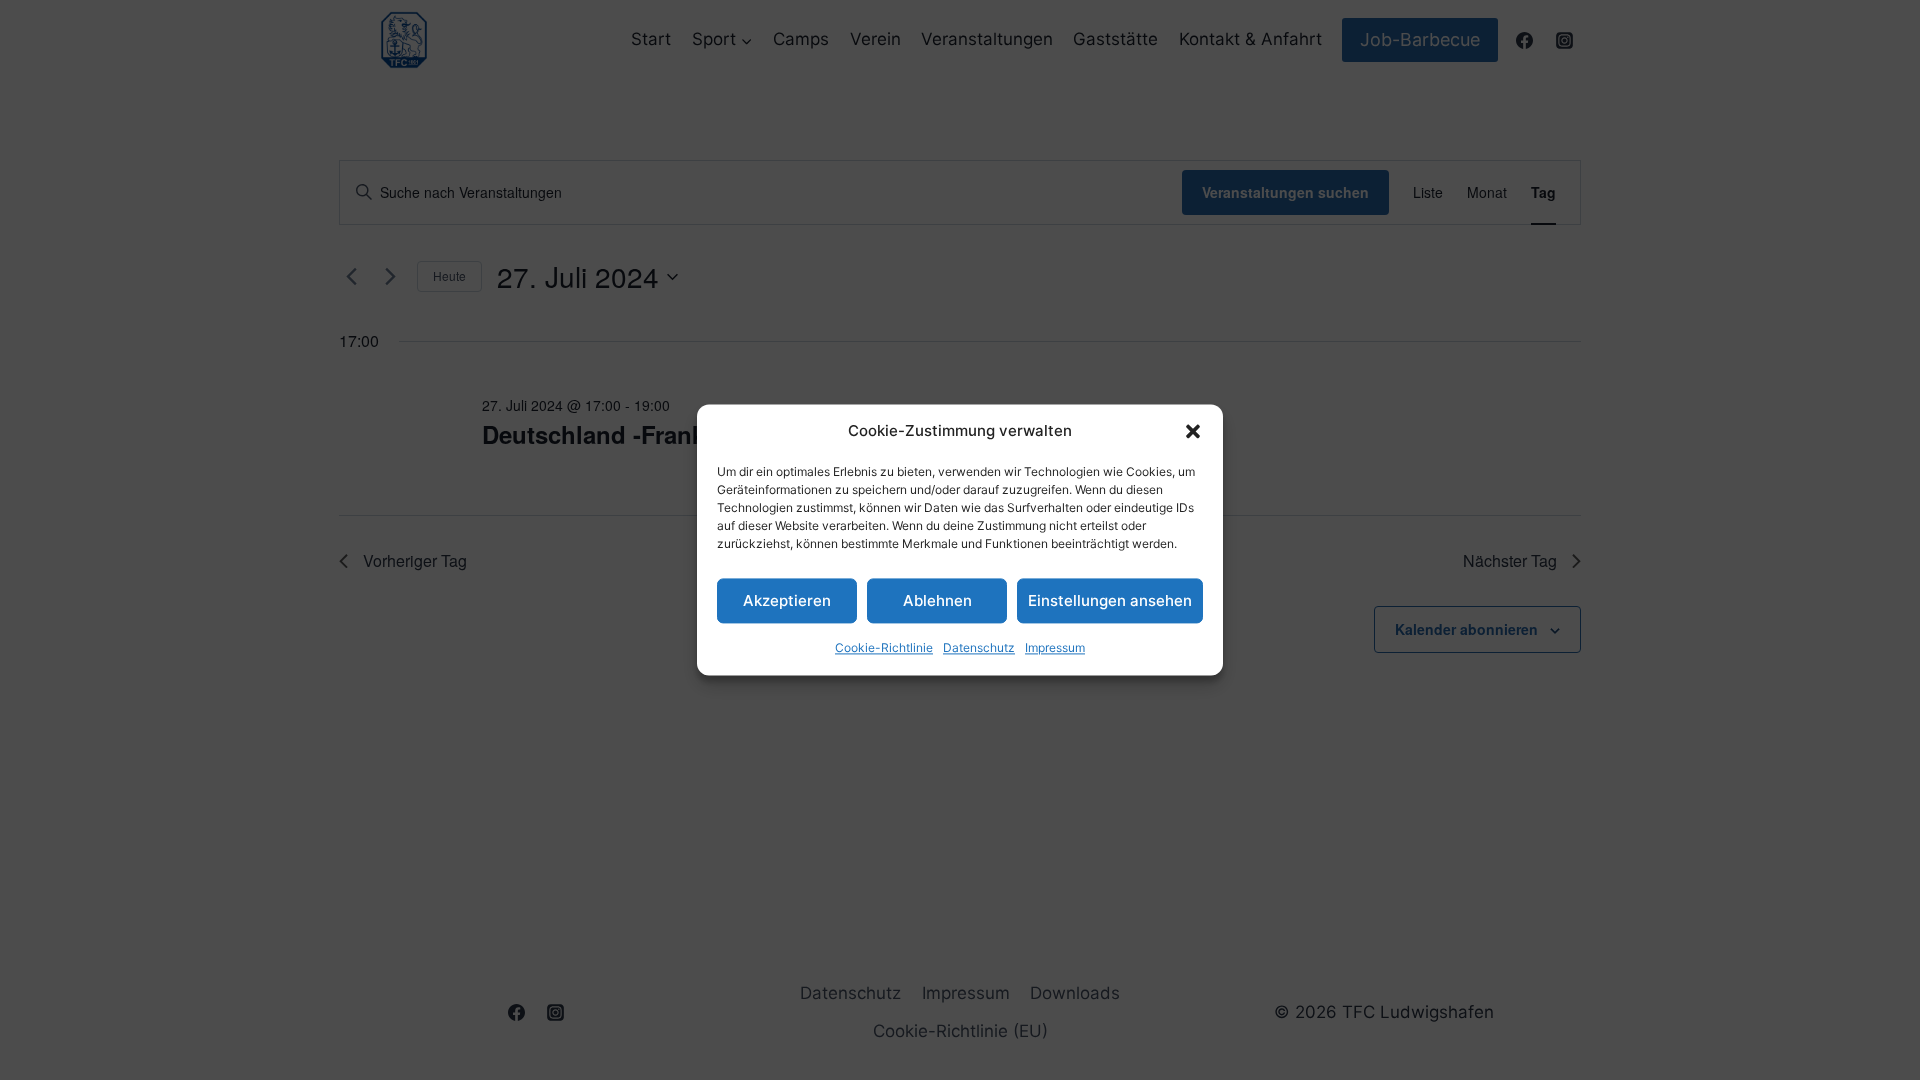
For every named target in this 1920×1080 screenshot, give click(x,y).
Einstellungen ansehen (1110, 600)
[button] (1193, 431)
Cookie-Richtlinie (884, 647)
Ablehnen (937, 600)
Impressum (1055, 647)
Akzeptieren (787, 600)
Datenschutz (979, 647)
